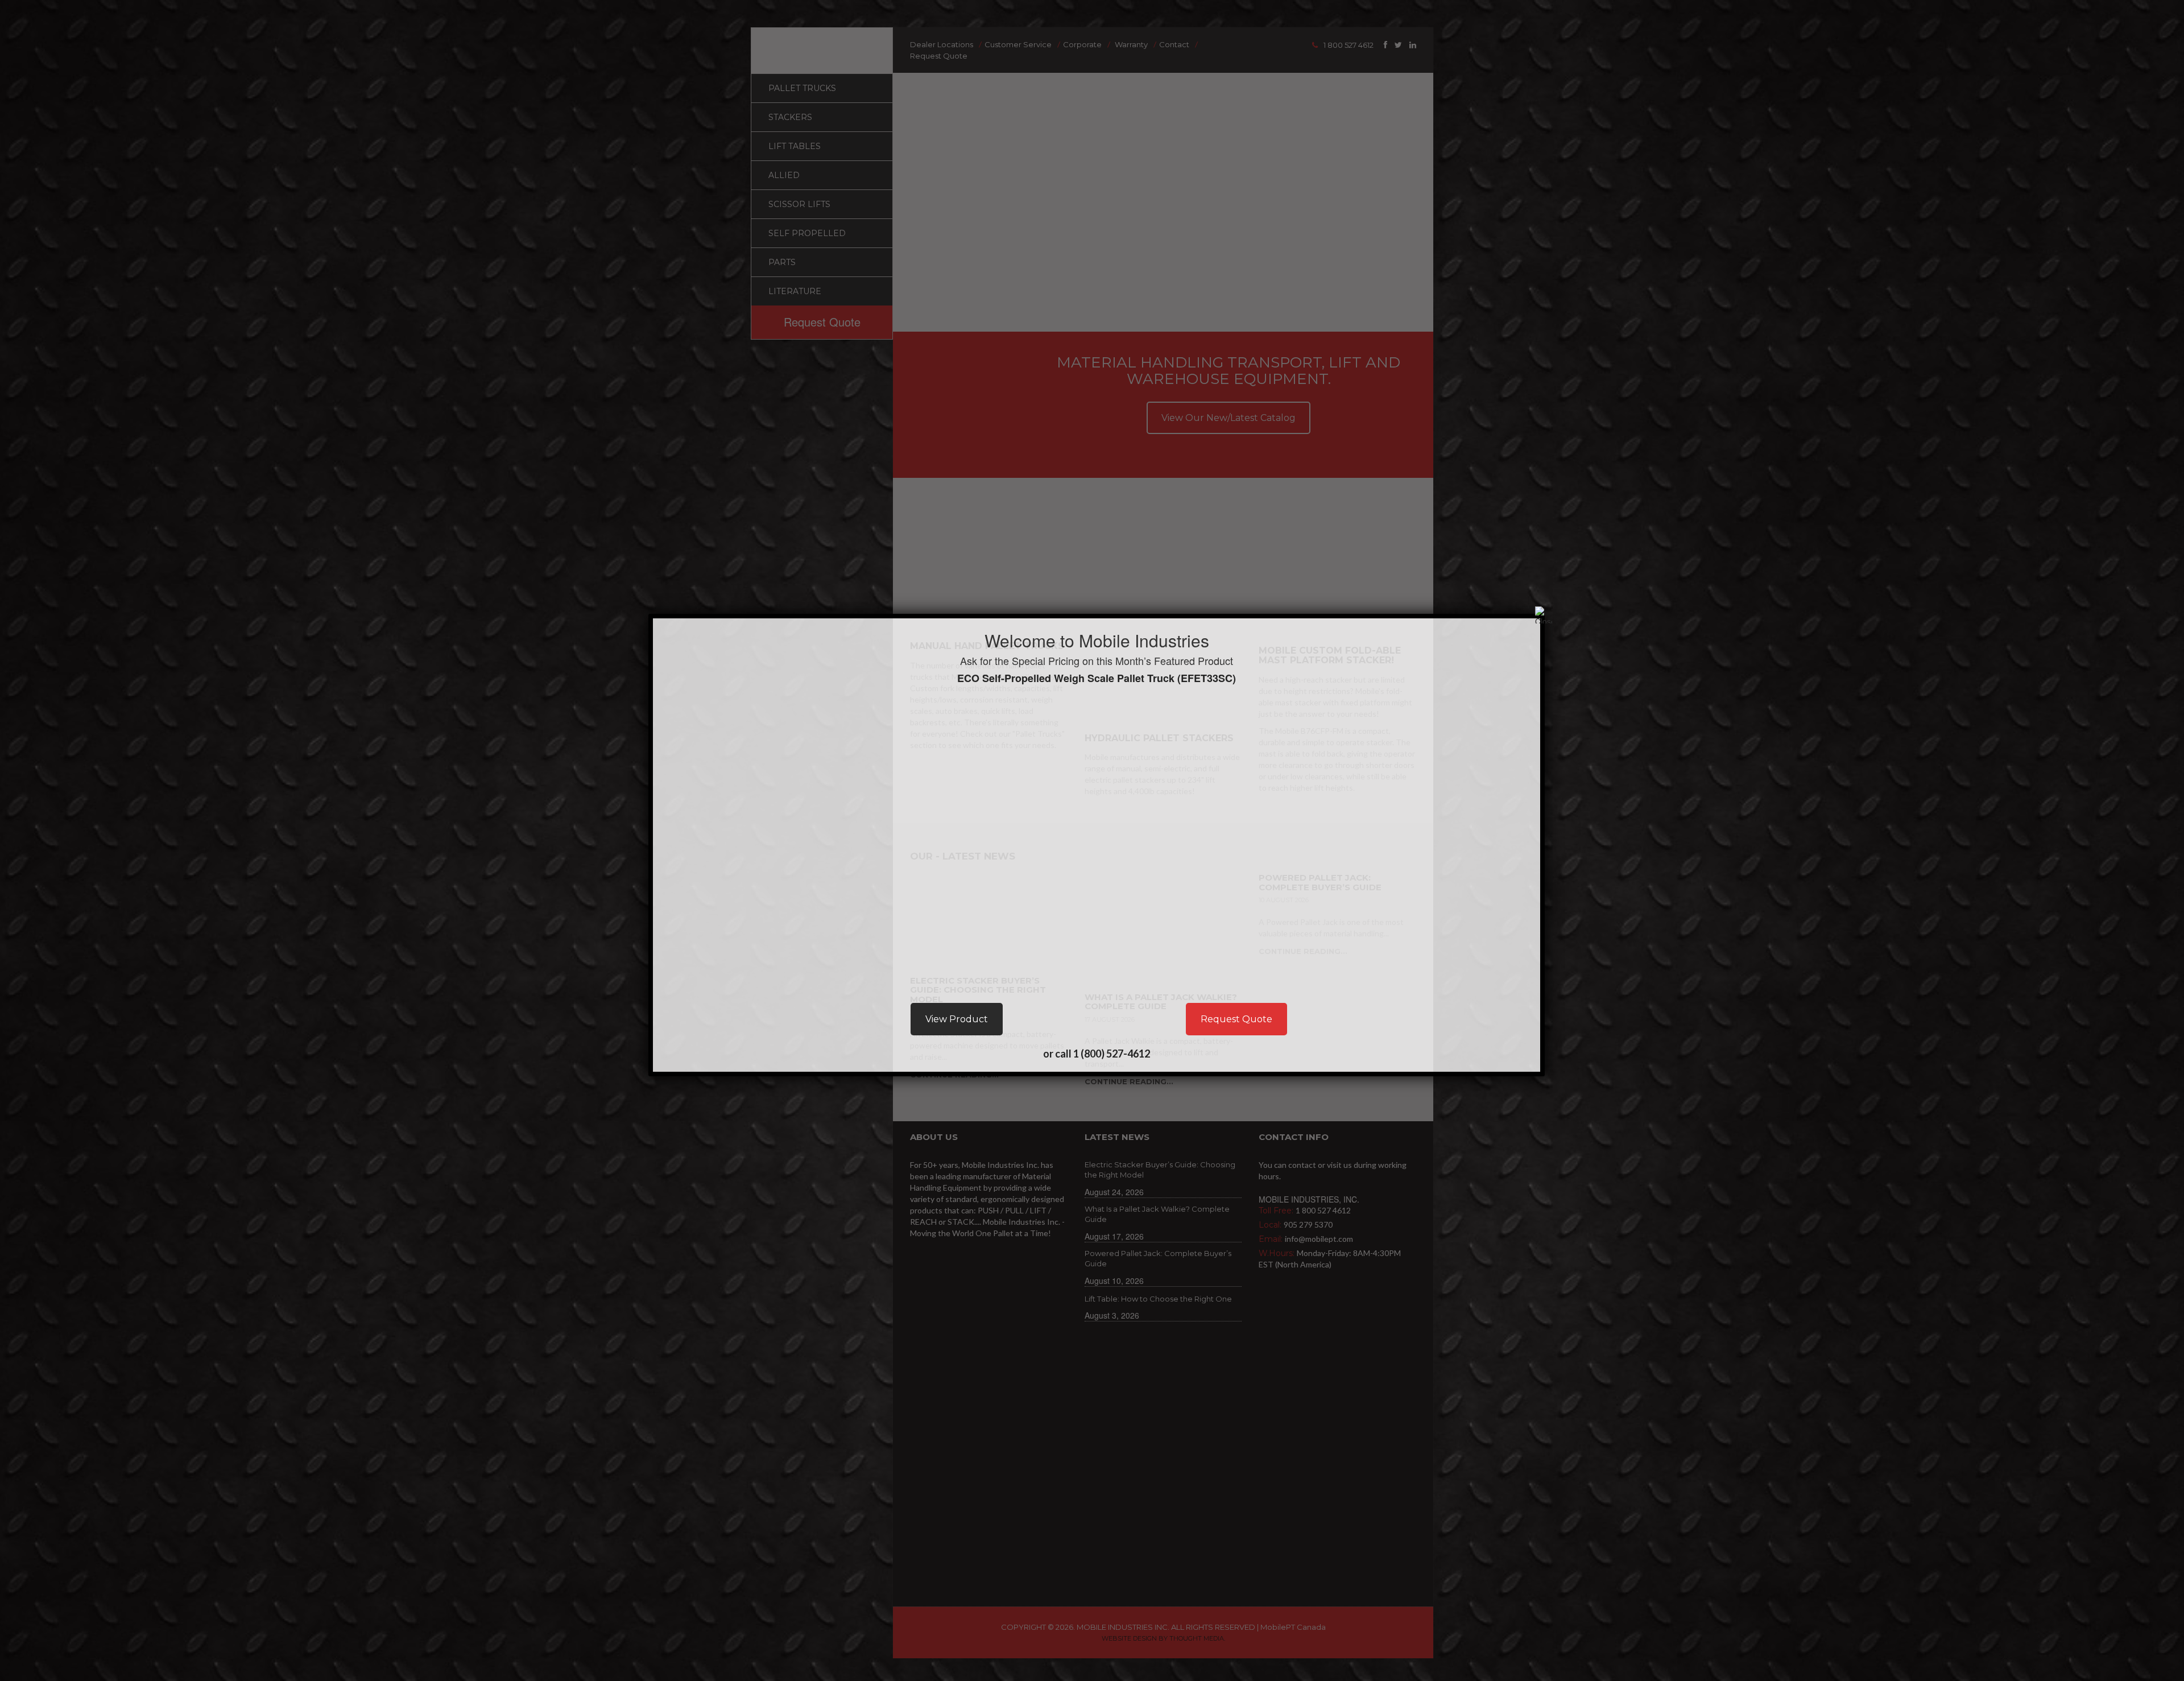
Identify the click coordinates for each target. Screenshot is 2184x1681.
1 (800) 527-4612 (1112, 1054)
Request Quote (1236, 1019)
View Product (957, 1019)
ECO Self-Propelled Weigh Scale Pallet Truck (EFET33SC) (1097, 678)
